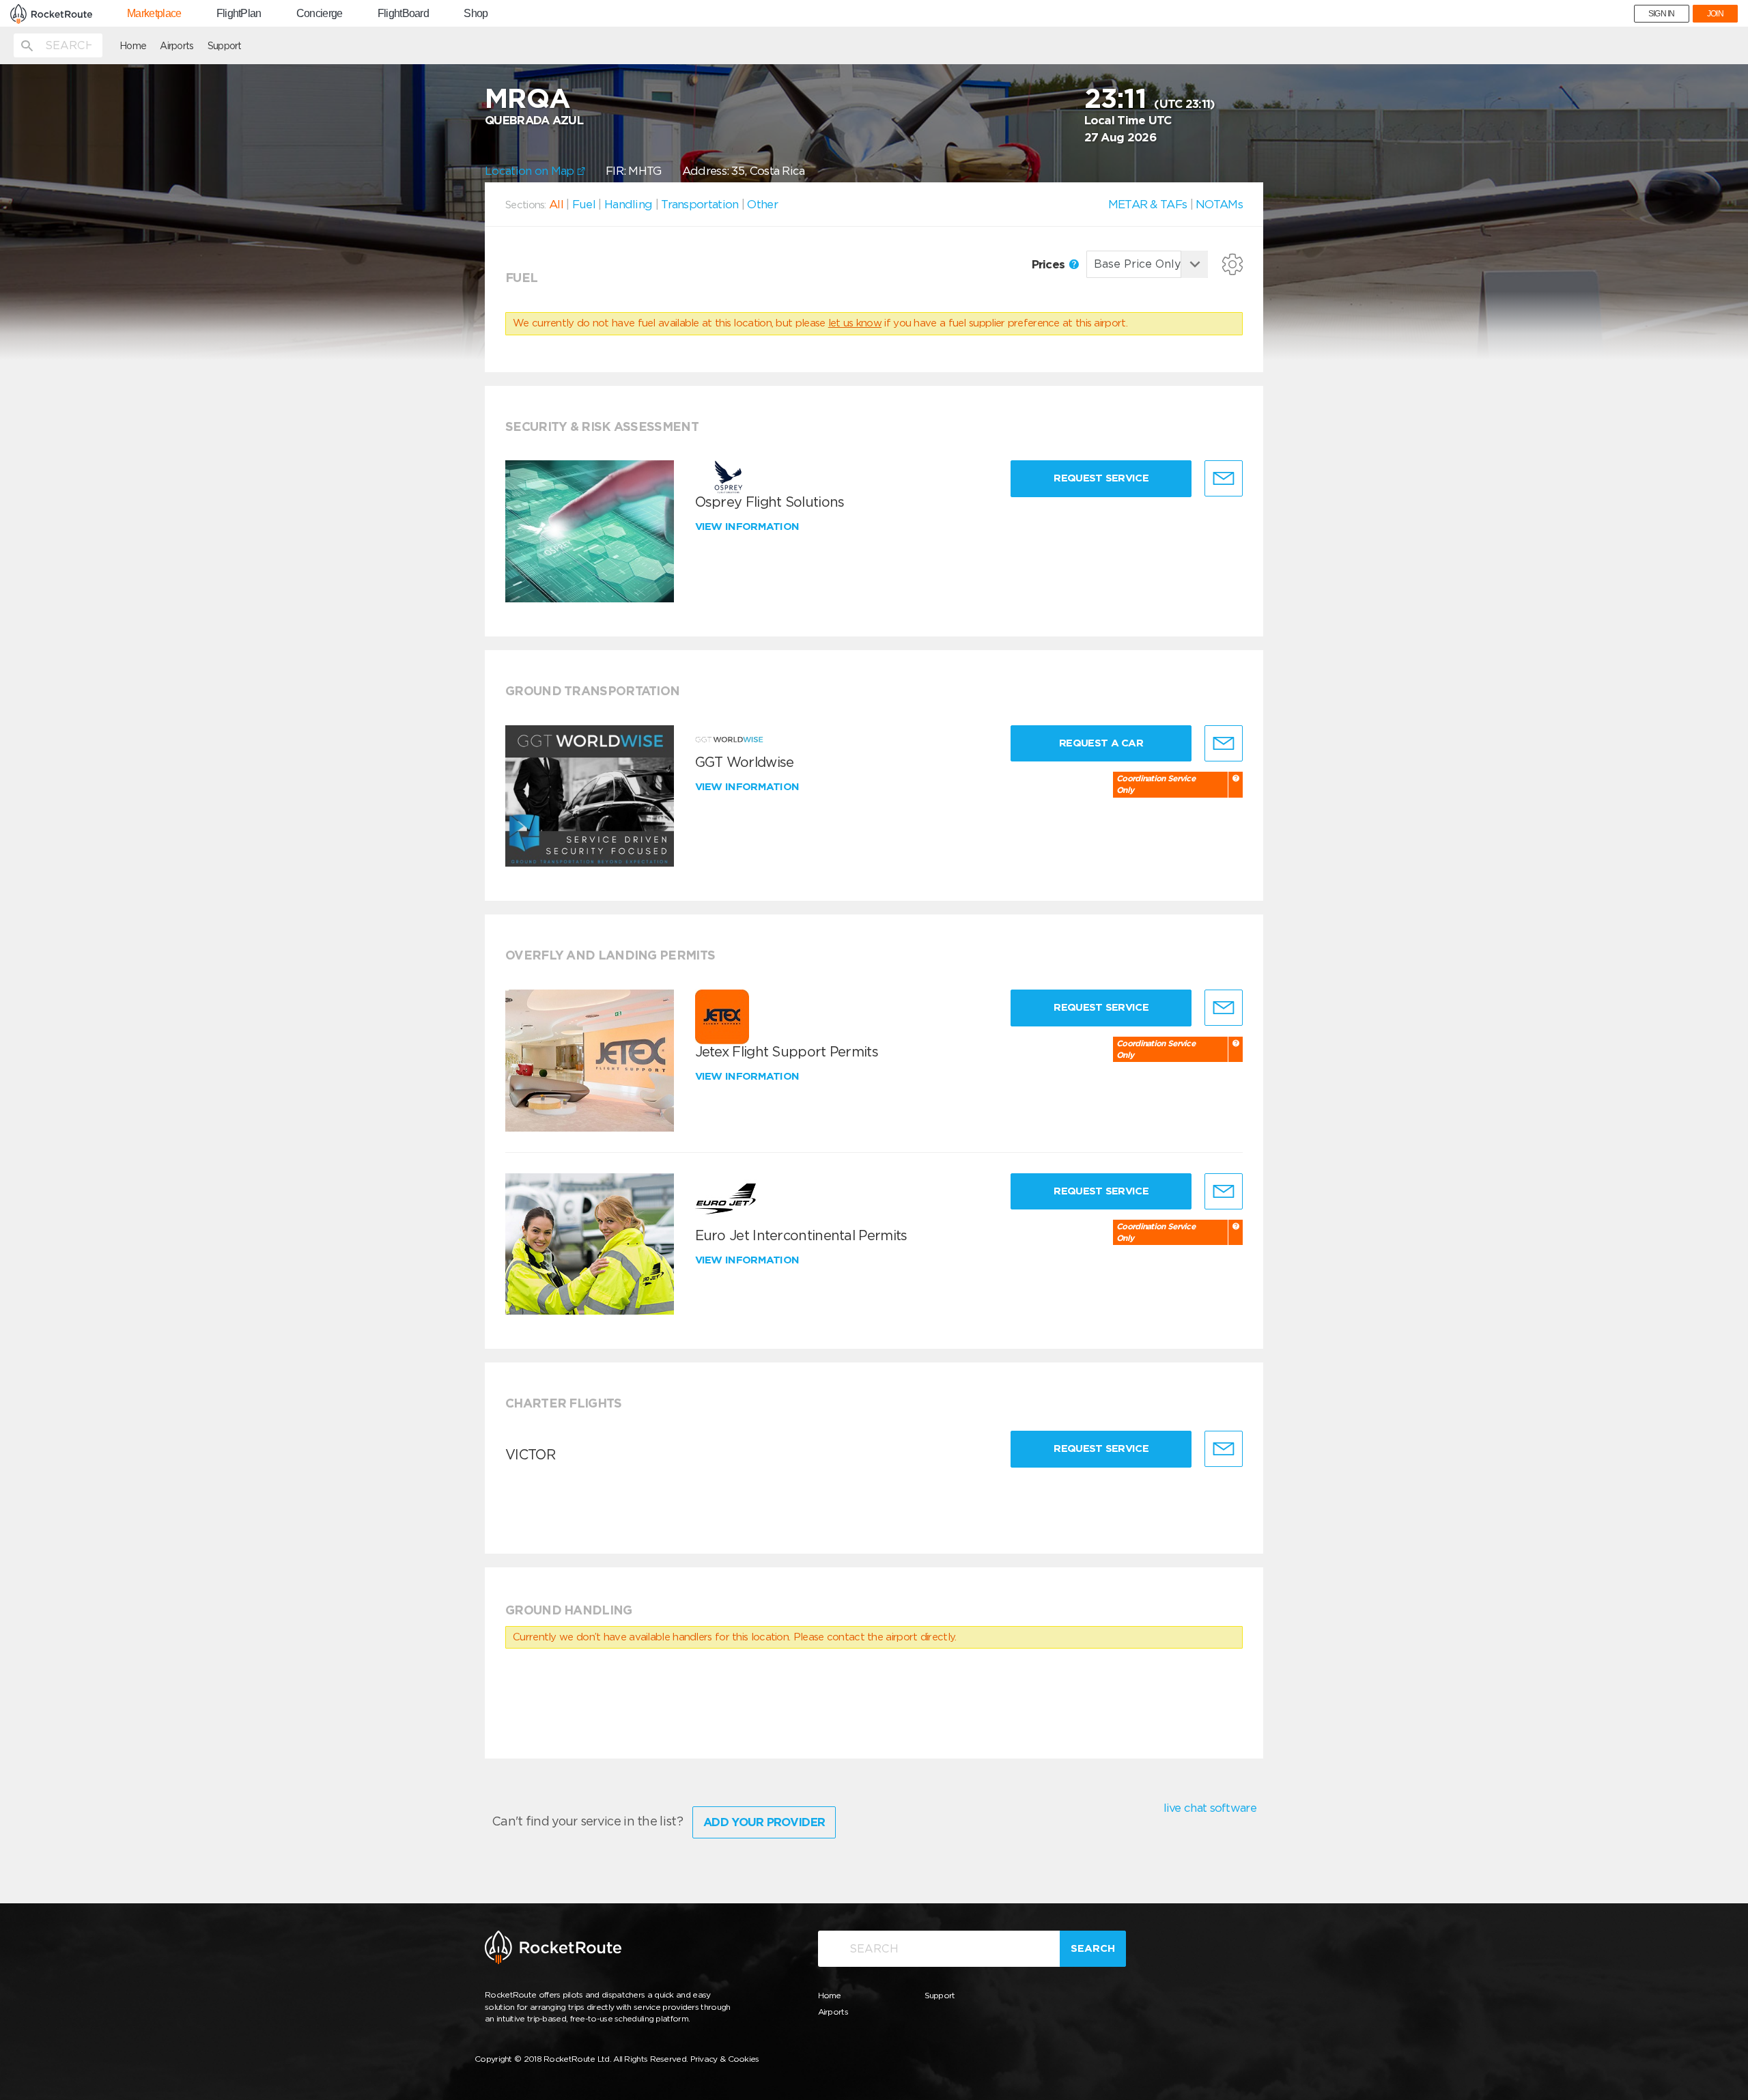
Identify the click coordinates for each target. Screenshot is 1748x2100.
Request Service (1101, 478)
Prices (1050, 264)
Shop (476, 14)
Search (1093, 1948)
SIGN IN (1662, 14)
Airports (177, 46)
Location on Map (531, 171)
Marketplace (154, 14)
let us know (855, 323)
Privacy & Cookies (725, 2059)
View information (749, 527)
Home (133, 46)
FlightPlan (239, 14)
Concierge (320, 14)
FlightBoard (403, 14)
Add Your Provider (764, 1822)
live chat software (1210, 1808)
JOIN (1715, 14)
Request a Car (1101, 743)
